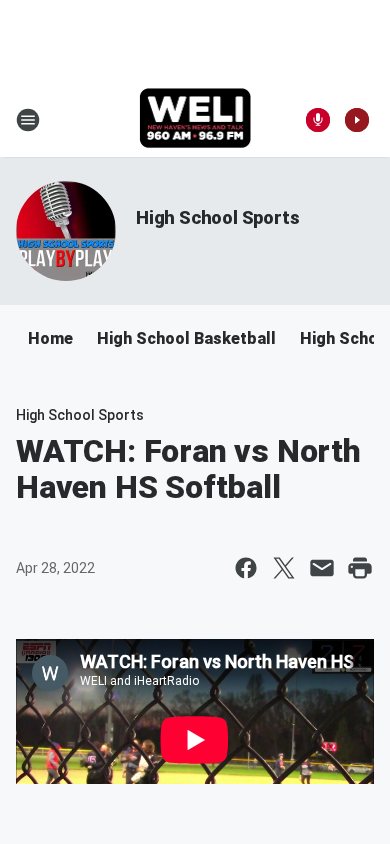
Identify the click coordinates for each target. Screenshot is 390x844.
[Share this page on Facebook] (246, 568)
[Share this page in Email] (322, 568)
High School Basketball (186, 338)
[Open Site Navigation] (28, 120)
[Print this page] (360, 568)
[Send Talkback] (318, 120)
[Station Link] (195, 120)
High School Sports (217, 217)
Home (50, 338)
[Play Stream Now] (357, 120)
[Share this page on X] (284, 568)
